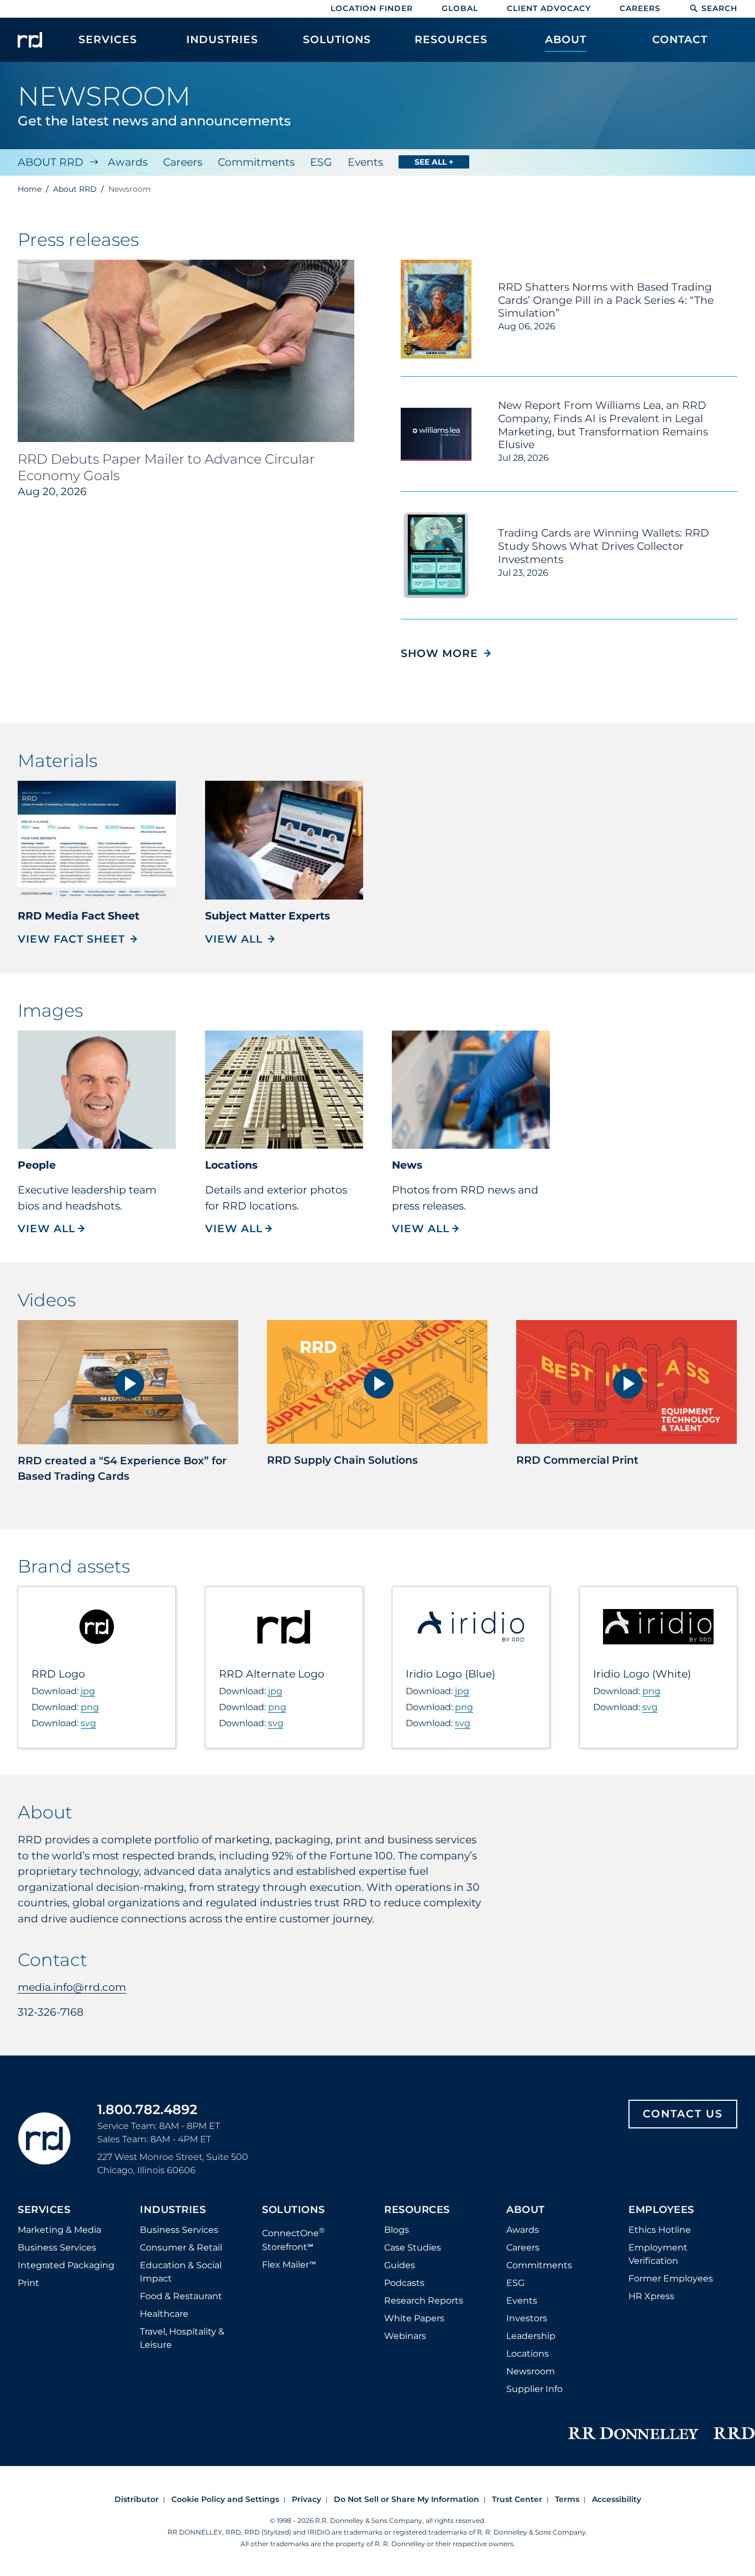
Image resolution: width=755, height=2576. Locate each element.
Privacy (306, 2499)
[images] (471, 1090)
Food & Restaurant (181, 2296)
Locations (528, 2354)
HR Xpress (651, 2296)
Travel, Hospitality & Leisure (182, 2338)
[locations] (284, 1090)
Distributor (137, 2499)
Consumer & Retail (181, 2248)
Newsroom (531, 2371)
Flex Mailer (289, 2265)
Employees (661, 2210)
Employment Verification (658, 2254)
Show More (446, 653)
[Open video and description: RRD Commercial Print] (626, 1382)
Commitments (256, 162)
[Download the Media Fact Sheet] (97, 840)
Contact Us (683, 2114)
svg (88, 1723)
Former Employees (671, 2278)
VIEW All (52, 1229)
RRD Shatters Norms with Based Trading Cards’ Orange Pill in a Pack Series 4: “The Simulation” (606, 300)
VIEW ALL (234, 939)
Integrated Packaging (66, 2265)
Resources (417, 2210)
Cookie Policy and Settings (225, 2499)
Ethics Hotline (660, 2230)
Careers (640, 8)
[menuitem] (108, 45)
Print (28, 2283)
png (90, 1707)
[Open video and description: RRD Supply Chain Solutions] (377, 1382)
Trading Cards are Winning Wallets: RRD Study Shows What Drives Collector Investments (604, 546)
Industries (173, 2210)
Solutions (293, 2210)
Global (460, 8)
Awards (128, 162)
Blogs (397, 2230)
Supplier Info (534, 2389)
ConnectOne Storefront (293, 2239)
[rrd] (30, 40)
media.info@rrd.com (72, 1987)
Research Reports (424, 2301)
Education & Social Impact (181, 2272)
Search (719, 8)
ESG (321, 162)
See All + (434, 162)
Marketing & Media (59, 2230)
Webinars (405, 2336)
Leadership (531, 2336)
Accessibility (617, 2499)
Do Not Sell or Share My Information (407, 2499)
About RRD (51, 162)
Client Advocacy (549, 8)
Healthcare (164, 2314)
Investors (527, 2318)
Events (365, 162)
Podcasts (404, 2283)
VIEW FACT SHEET (71, 939)
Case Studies (413, 2248)
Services (44, 2210)
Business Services (57, 2248)
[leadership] (97, 1090)
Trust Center (517, 2499)
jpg (88, 1691)
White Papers (414, 2318)
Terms (567, 2499)
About (526, 2210)
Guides (400, 2265)
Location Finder (372, 8)
